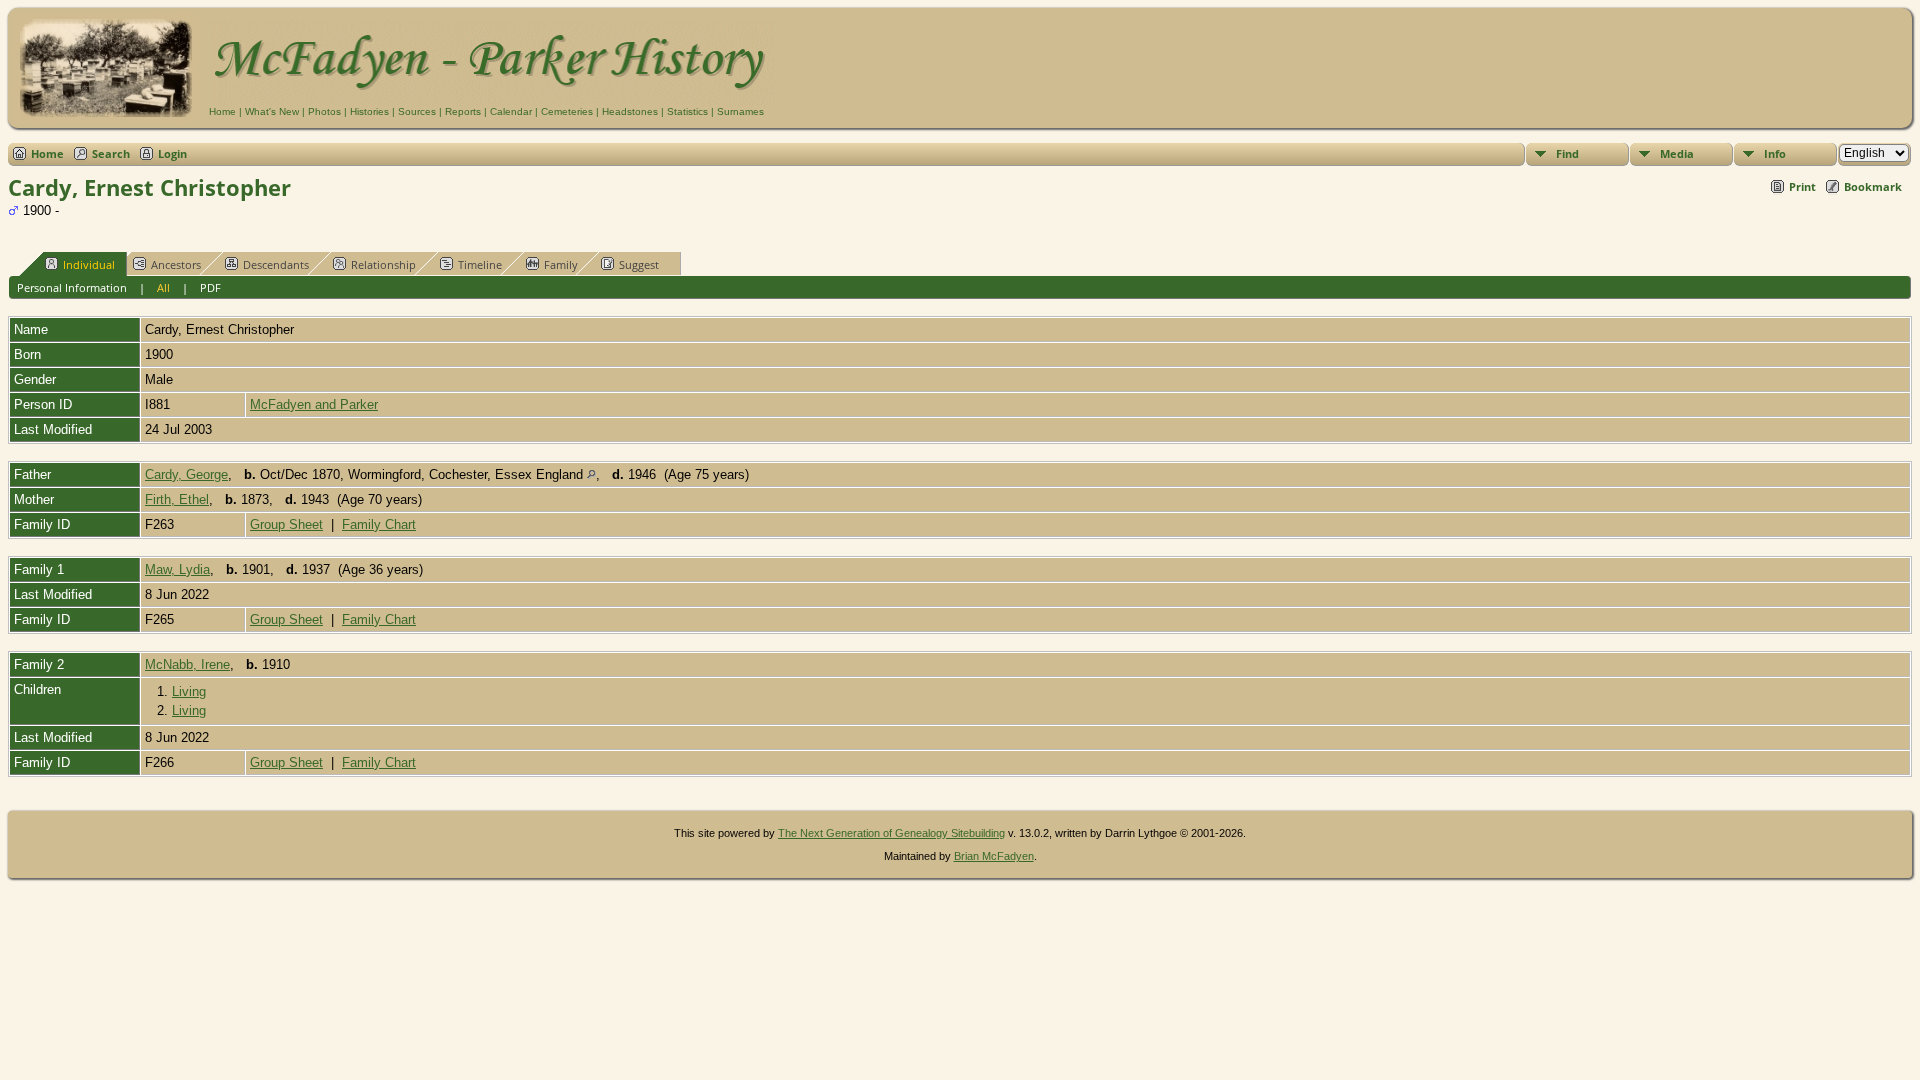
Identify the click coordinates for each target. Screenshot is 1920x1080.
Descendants (276, 264)
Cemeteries (567, 111)
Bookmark (1873, 186)
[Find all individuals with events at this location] (591, 474)
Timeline (480, 264)
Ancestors (176, 264)
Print (1802, 186)
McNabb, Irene (187, 664)
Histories (369, 111)
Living (189, 691)
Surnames (740, 111)
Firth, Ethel (177, 499)
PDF (210, 287)
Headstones (630, 111)
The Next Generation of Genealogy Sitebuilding (891, 833)
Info (1775, 153)
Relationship (383, 264)
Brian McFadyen (994, 856)
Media (1677, 153)
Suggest (639, 264)
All (163, 287)
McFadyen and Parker (314, 404)
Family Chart (379, 524)
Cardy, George (186, 474)
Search (111, 153)
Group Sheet (286, 524)
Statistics (687, 111)
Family (561, 264)
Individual (89, 264)
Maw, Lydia (177, 569)
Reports (463, 111)
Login (172, 153)
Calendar (511, 111)
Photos (324, 111)
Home (222, 111)
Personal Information (72, 287)
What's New (272, 111)
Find (1567, 153)
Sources (417, 111)
